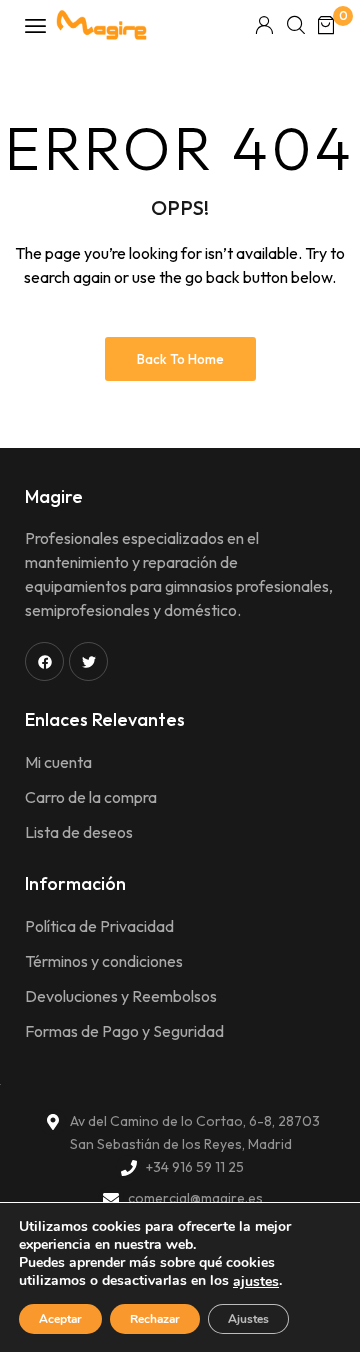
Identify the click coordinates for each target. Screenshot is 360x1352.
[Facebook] (44, 661)
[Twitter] (88, 661)
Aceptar (60, 1319)
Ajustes (248, 1319)
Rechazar (155, 1319)
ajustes (256, 1282)
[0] (326, 25)
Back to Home (180, 359)
